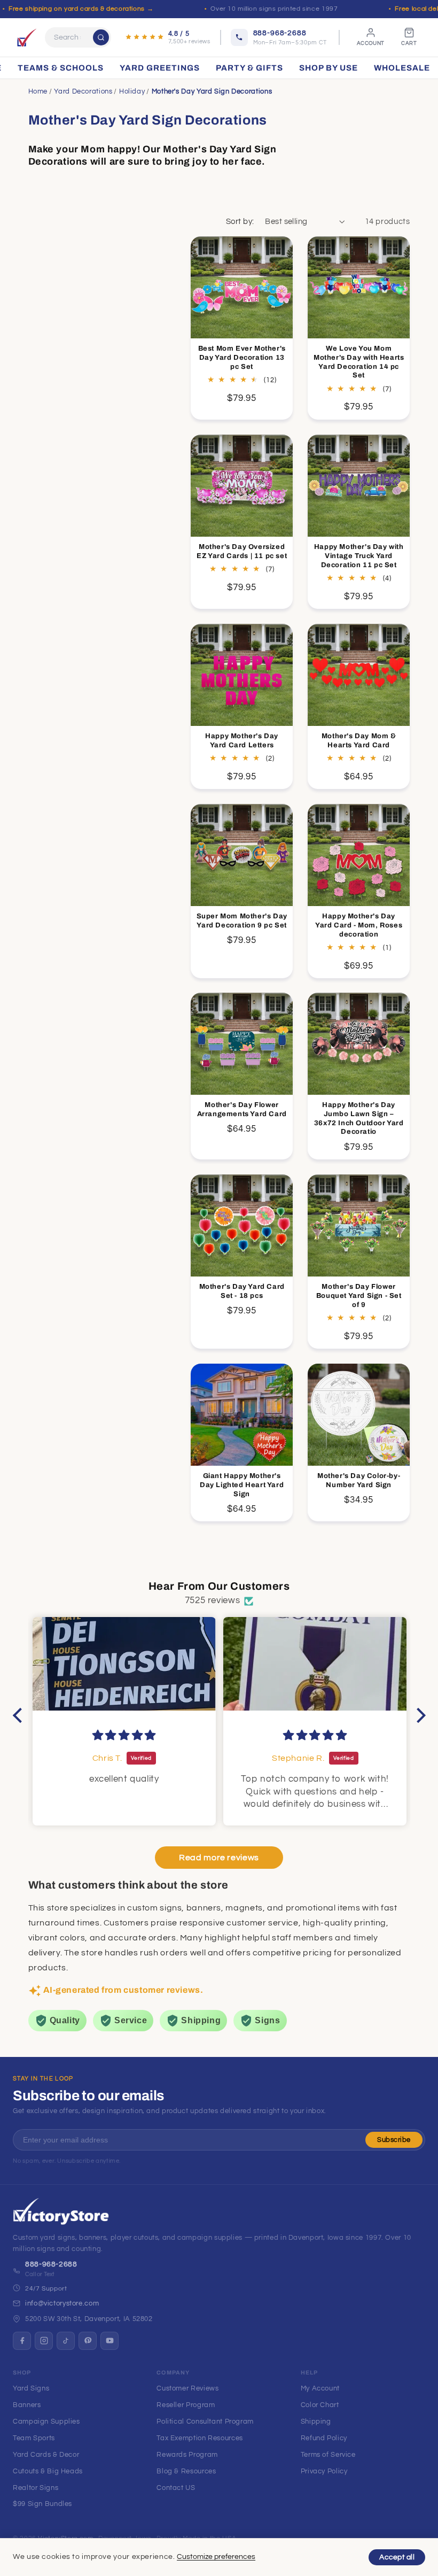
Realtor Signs (36, 2488)
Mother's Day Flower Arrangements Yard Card (242, 1109)
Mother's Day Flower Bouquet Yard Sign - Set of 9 (359, 1296)
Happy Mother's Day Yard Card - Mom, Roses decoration (359, 925)
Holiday (132, 91)
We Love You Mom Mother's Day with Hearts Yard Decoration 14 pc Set (359, 362)
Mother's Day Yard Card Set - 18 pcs (242, 1291)
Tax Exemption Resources (200, 2438)
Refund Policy (324, 2438)
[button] (20, 1715)
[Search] (101, 37)
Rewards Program (187, 2455)
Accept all (397, 2557)
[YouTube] (109, 2341)
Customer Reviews (187, 2388)
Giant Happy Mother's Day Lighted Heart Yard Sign (242, 1485)
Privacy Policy (324, 2471)
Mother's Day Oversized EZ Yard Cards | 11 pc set (242, 551)
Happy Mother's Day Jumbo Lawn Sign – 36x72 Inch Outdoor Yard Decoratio (359, 1119)
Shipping (316, 2422)
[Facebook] (22, 2341)
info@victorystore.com (62, 2303)
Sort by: (240, 222)
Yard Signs (31, 2388)
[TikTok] (66, 2341)
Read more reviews (219, 1858)
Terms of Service (328, 2455)
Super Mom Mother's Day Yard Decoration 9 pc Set (242, 920)
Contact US (176, 2488)
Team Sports (34, 2438)
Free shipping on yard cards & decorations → (81, 9)
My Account (320, 2388)
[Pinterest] (88, 2341)
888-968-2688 (51, 2264)
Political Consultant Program (205, 2422)
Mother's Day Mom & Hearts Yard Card (359, 740)
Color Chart (320, 2405)
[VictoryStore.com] (27, 37)
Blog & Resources (186, 2471)
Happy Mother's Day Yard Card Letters (242, 740)
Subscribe (394, 2140)
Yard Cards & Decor (46, 2455)
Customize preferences (216, 2557)
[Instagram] (44, 2341)
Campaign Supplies (46, 2422)
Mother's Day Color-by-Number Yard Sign (359, 1480)
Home (38, 91)
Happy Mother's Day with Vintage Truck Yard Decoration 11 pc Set (359, 556)
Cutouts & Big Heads (48, 2471)
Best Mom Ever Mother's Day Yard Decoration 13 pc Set (242, 358)
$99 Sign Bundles (42, 2504)
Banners (27, 2405)
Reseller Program (186, 2405)
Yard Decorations (83, 91)
